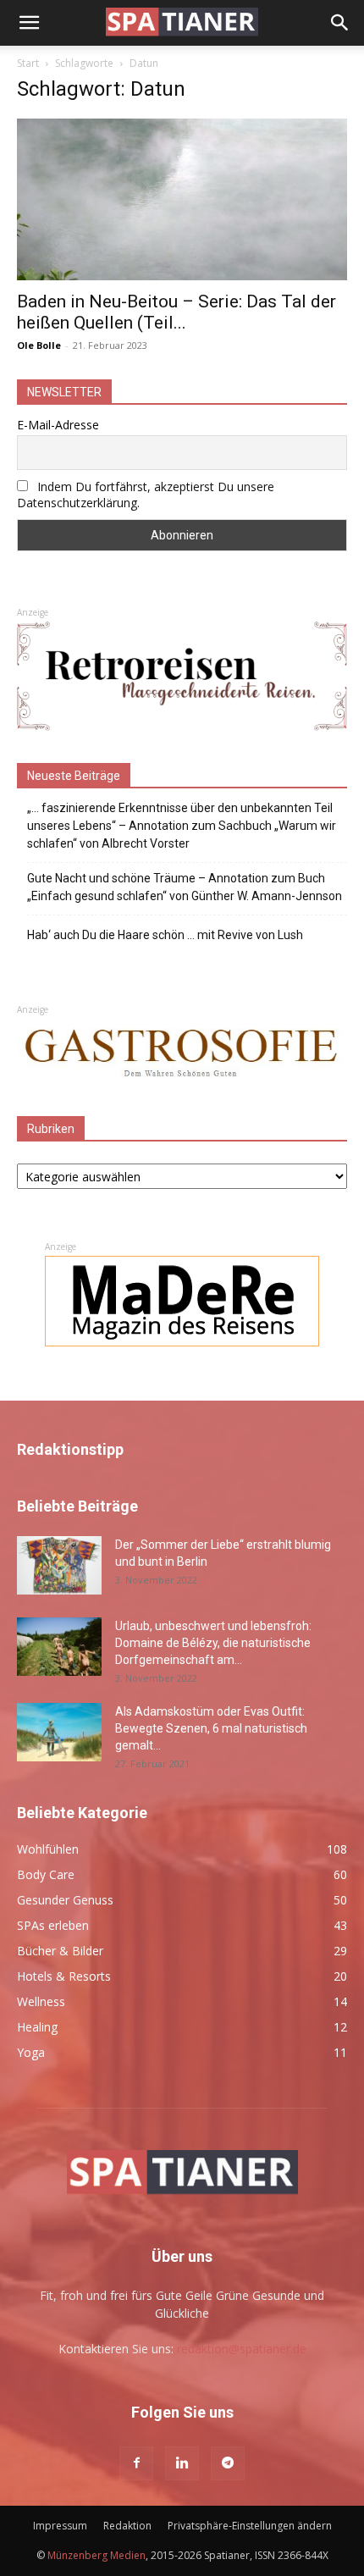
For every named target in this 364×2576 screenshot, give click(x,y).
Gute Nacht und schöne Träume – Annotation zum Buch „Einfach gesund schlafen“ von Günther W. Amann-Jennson (185, 887)
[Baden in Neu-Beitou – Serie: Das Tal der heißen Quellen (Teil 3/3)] (182, 199)
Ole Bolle (39, 345)
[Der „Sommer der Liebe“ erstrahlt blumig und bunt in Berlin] (59, 1565)
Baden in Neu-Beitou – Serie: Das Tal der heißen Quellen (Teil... (176, 312)
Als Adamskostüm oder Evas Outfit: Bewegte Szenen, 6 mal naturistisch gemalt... (211, 1728)
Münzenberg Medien (97, 2555)
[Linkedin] (182, 2463)
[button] (29, 23)
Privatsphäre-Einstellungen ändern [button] (250, 2526)
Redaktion (127, 2526)
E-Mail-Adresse (58, 425)
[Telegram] (228, 2463)
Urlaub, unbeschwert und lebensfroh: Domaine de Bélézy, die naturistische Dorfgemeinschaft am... (213, 1643)
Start (28, 63)
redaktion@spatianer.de (242, 2349)
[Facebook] (136, 2463)
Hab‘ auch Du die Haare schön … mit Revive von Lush (165, 935)
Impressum (60, 2526)
